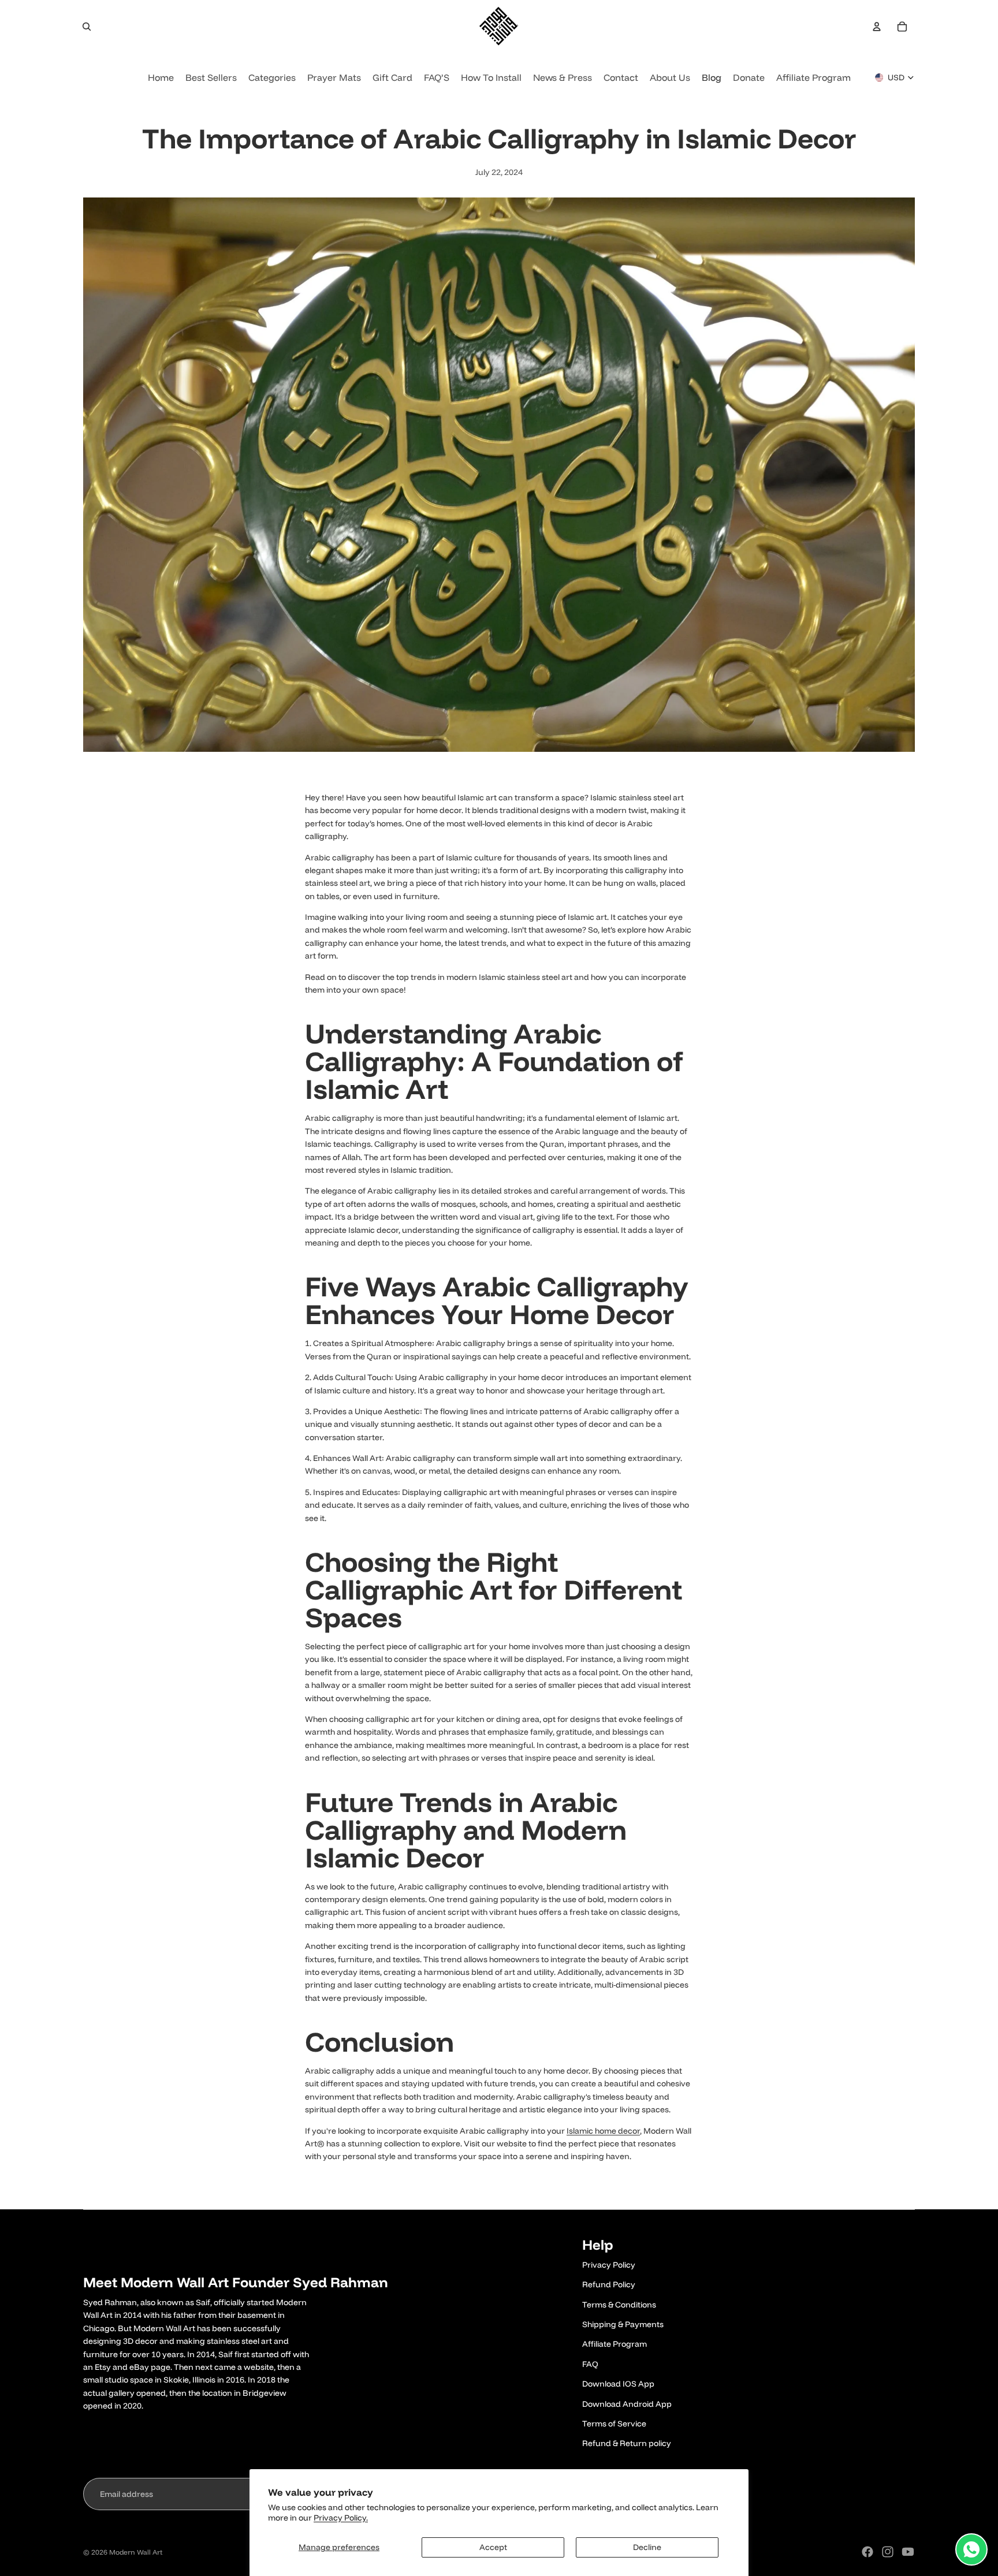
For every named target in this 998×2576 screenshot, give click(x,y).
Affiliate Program (615, 2344)
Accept (493, 2547)
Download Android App (627, 2404)
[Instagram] (888, 2552)
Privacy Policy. (341, 2518)
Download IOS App (618, 2384)
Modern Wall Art (136, 2552)
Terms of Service (614, 2424)
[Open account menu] (877, 27)
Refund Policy (609, 2284)
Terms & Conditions (619, 2305)
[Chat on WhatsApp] (971, 2549)
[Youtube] (908, 2552)
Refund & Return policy (627, 2443)
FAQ (590, 2364)
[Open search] (87, 27)
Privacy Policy (609, 2265)
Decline (647, 2547)
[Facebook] (867, 2552)
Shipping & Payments (623, 2324)
